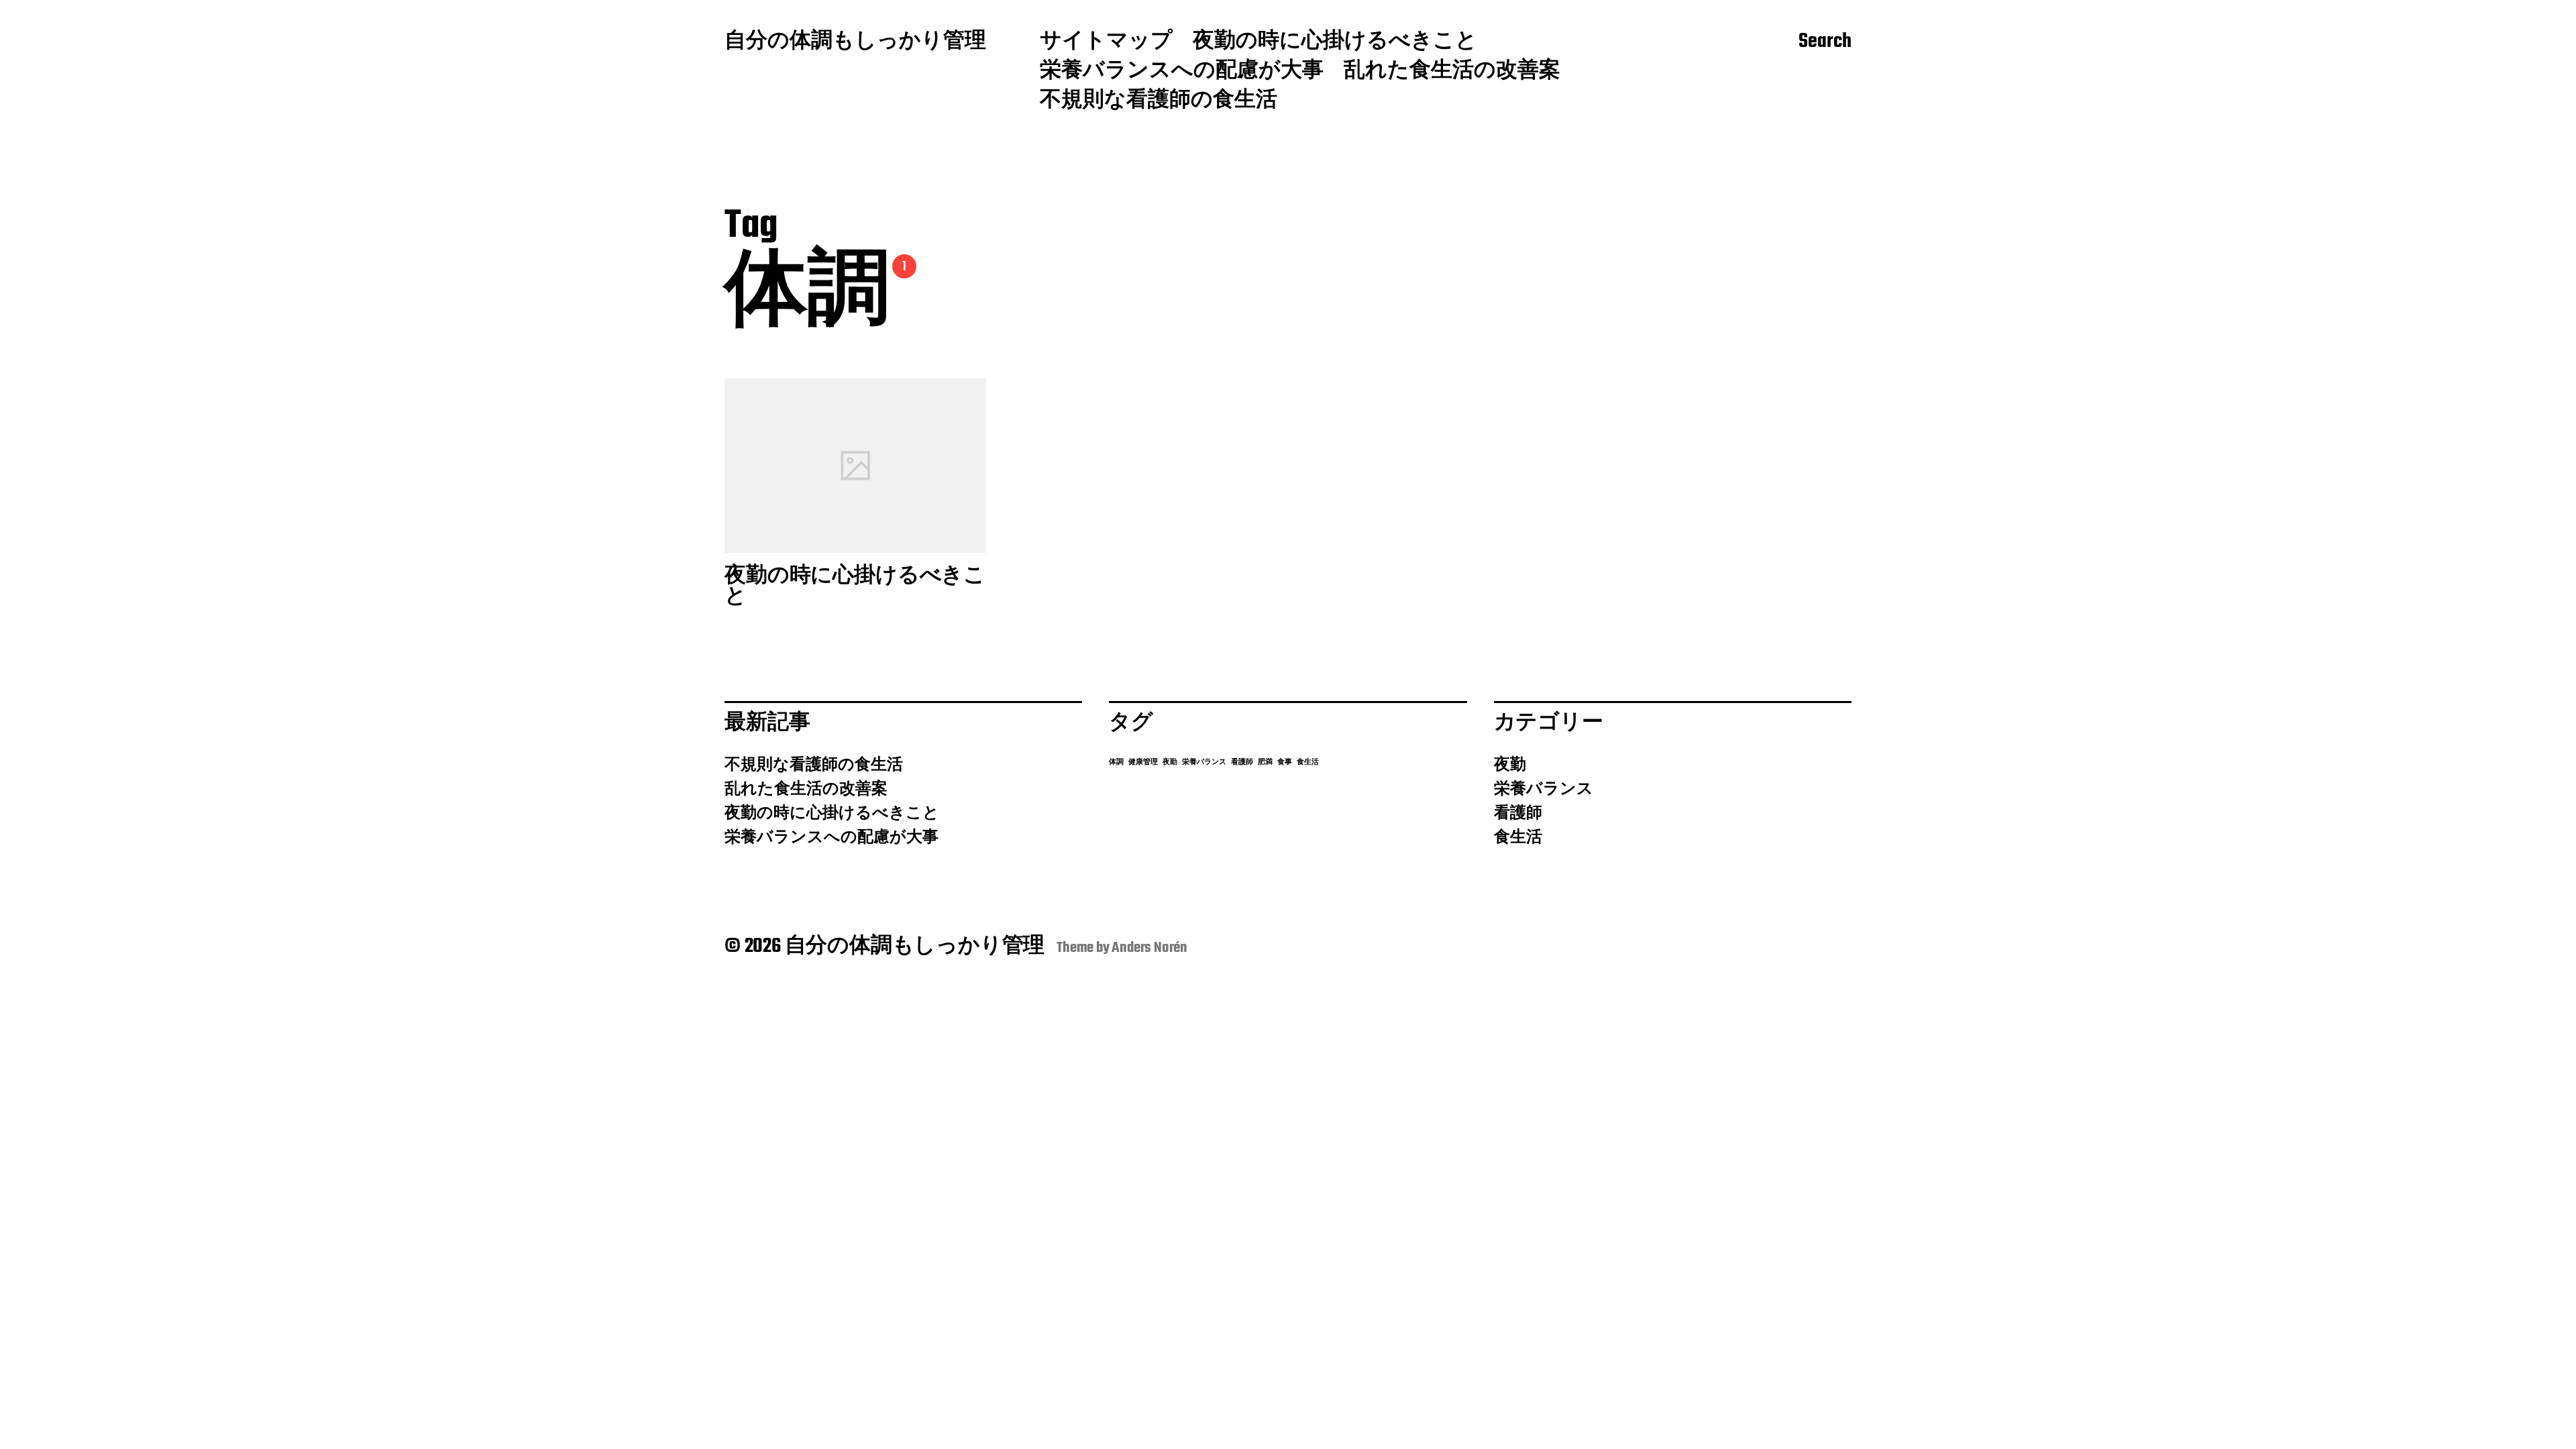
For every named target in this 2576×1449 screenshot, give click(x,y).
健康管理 (1143, 762)
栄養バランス (1204, 762)
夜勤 (1170, 762)
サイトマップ (1106, 42)
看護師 (1242, 762)
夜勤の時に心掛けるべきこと (1335, 42)
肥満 (1265, 762)
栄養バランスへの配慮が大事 (1182, 72)
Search (1825, 42)
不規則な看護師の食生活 (1159, 101)
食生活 (1308, 762)
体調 (1116, 762)
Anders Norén (1149, 948)
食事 (1285, 762)
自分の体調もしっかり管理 (855, 42)
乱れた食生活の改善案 (1452, 72)
